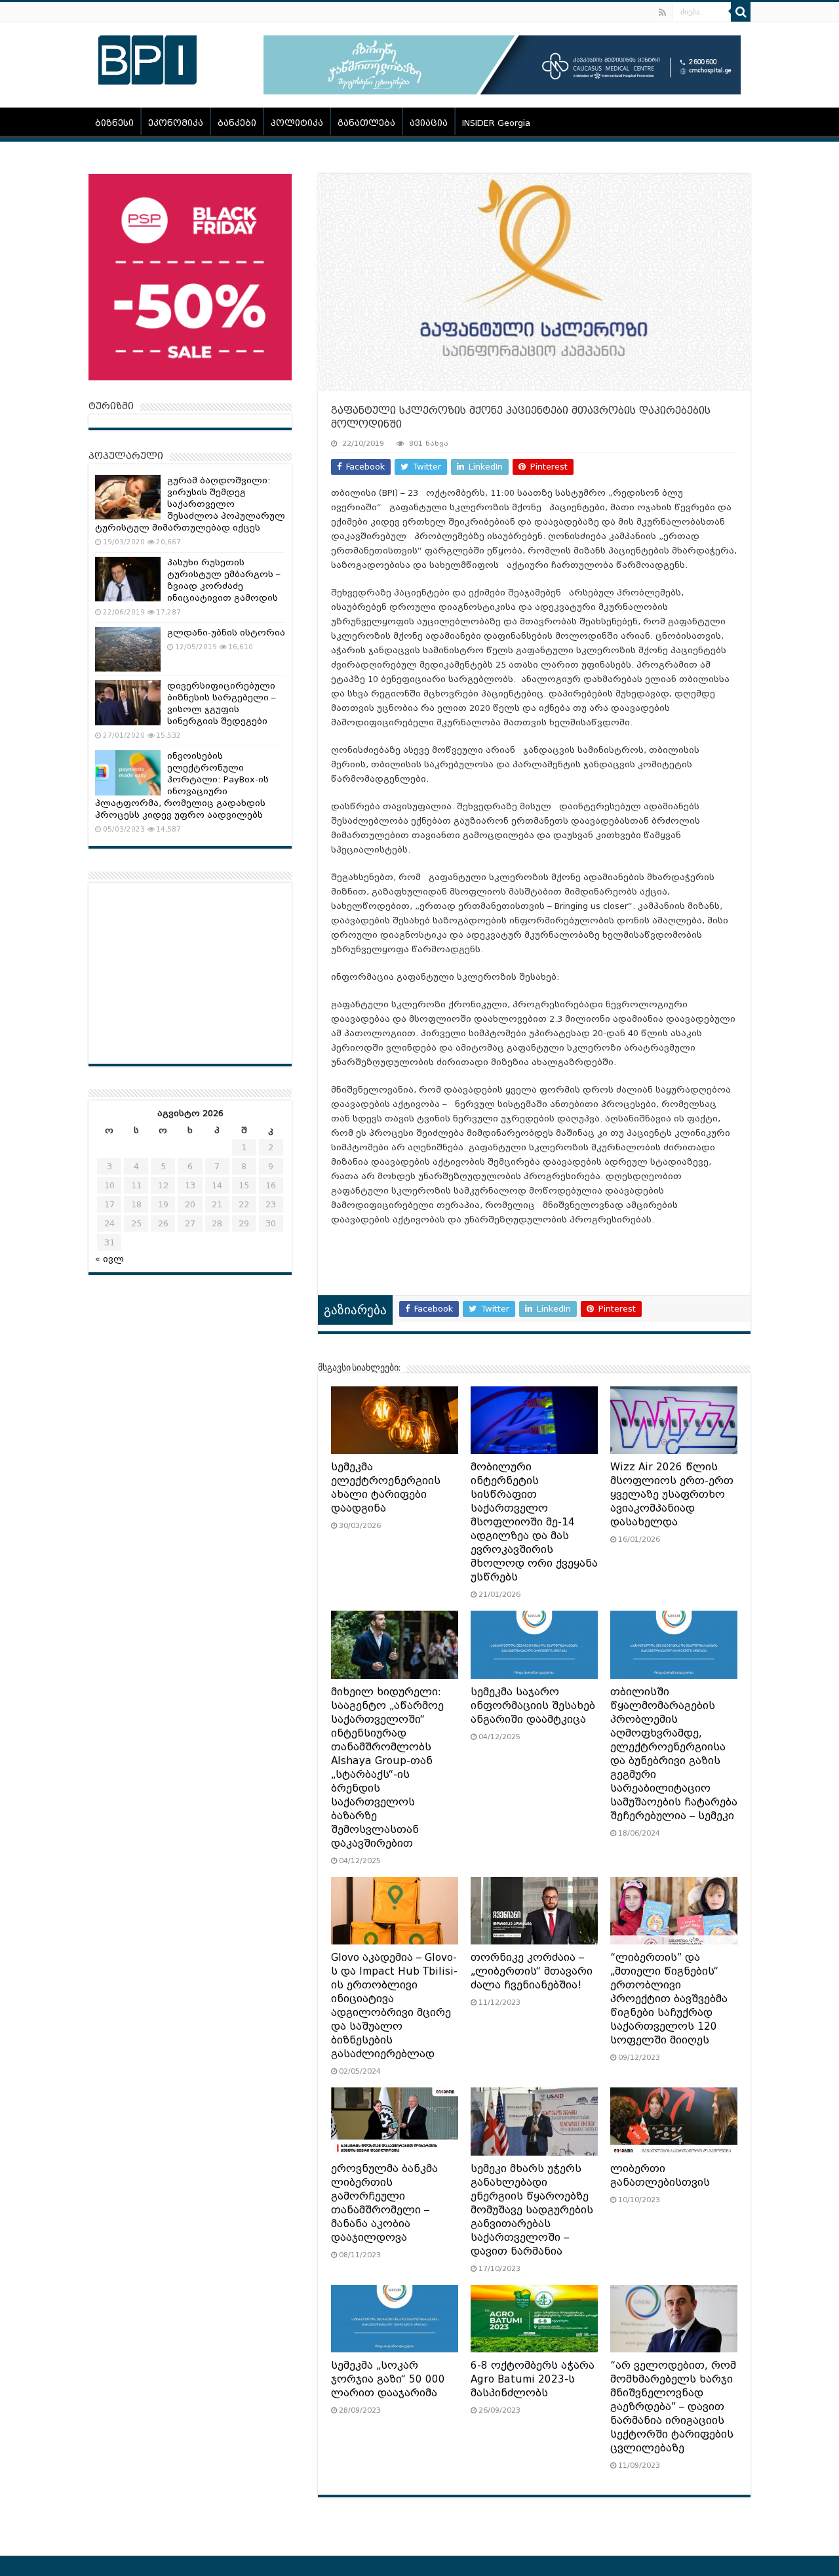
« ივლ (109, 1259)
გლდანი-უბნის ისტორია (226, 633)
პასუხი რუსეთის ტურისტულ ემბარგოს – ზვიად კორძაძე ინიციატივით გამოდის (224, 580)
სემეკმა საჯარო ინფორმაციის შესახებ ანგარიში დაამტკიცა (533, 1706)
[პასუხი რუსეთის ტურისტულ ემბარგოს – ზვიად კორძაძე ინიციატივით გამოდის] (128, 579)
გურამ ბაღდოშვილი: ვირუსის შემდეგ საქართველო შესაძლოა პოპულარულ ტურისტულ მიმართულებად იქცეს (190, 504)
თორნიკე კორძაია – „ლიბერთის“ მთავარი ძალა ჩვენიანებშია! (532, 1971)
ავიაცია (429, 123)
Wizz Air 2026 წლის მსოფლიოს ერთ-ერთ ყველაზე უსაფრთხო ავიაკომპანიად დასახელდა (672, 1495)
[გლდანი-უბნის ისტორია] (128, 649)
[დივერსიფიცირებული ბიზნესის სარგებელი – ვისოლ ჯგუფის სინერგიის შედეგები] (128, 702)
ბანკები (237, 123)
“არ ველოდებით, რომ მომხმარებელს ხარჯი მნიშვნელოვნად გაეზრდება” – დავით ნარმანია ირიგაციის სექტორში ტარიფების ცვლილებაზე (673, 2407)
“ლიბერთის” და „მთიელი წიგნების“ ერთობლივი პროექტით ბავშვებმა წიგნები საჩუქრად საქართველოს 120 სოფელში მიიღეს (669, 1999)
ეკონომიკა (176, 123)
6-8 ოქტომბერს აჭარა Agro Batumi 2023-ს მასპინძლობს (533, 2379)
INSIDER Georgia (496, 123)
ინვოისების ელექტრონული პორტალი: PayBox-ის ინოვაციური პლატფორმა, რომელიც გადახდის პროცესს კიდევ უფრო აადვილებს (182, 785)
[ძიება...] (741, 12)
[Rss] (662, 12)
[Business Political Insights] (147, 58)
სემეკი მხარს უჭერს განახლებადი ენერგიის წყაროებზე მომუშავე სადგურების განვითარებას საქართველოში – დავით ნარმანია (532, 2210)
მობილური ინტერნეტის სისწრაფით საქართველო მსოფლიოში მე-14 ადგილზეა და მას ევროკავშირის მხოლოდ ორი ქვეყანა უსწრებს (534, 1522)
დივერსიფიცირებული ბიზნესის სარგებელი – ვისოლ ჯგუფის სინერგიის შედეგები (222, 703)
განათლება (366, 123)
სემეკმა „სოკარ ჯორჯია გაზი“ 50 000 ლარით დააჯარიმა (388, 2379)
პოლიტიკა (297, 123)
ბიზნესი (114, 123)
